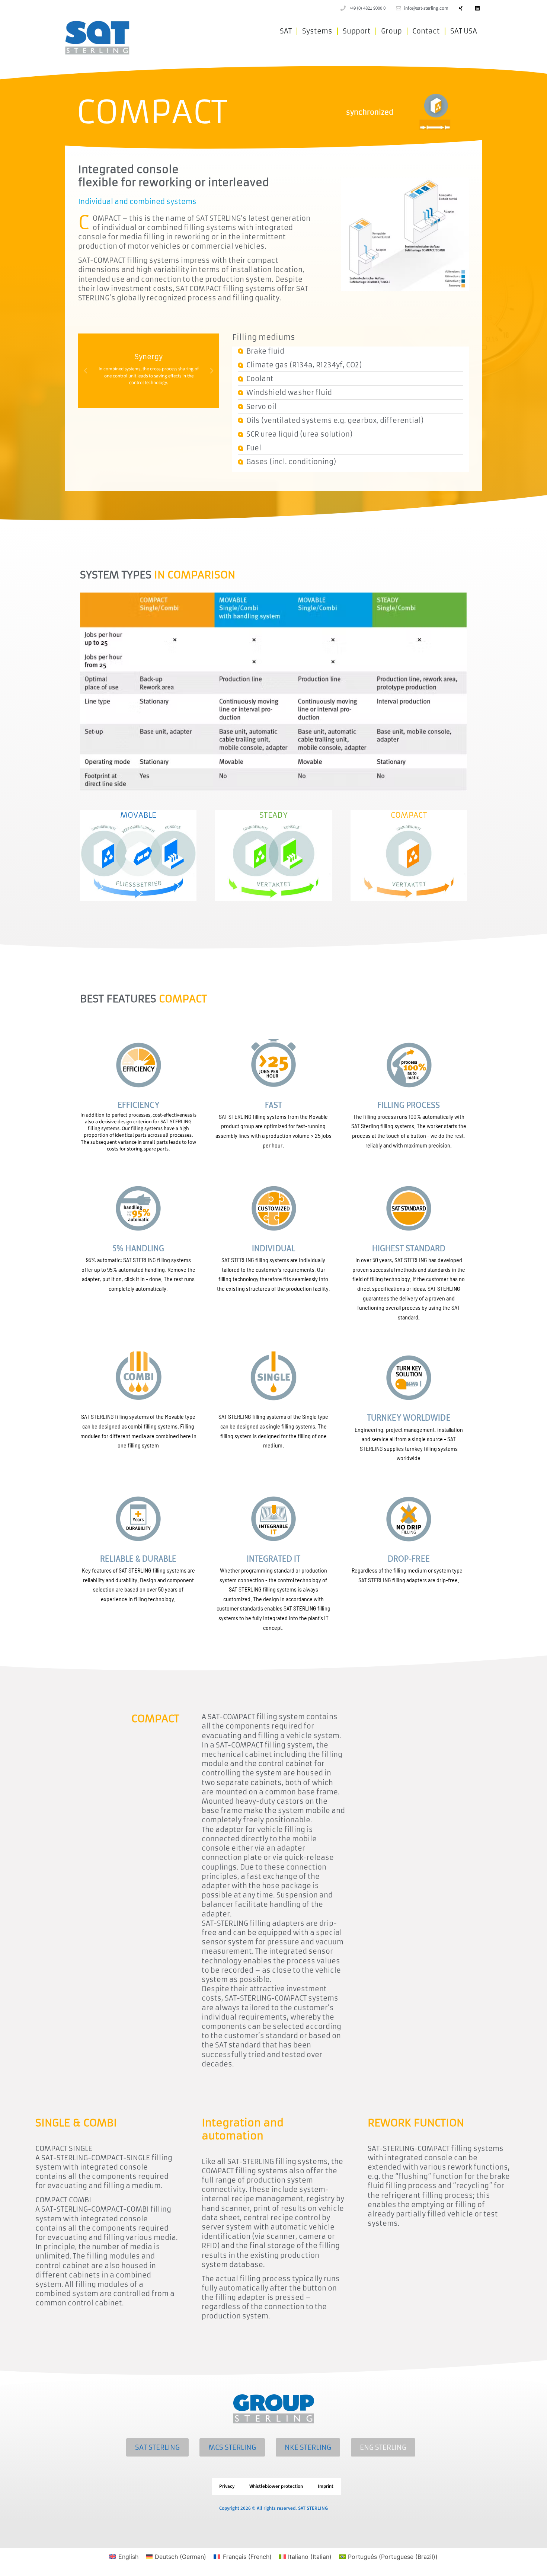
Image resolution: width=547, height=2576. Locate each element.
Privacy (227, 2486)
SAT (286, 31)
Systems (317, 31)
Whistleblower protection (276, 2486)
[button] (86, 371)
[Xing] (460, 8)
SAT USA (464, 31)
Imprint (326, 2486)
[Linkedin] (477, 8)
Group (391, 31)
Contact (426, 31)
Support (357, 31)
